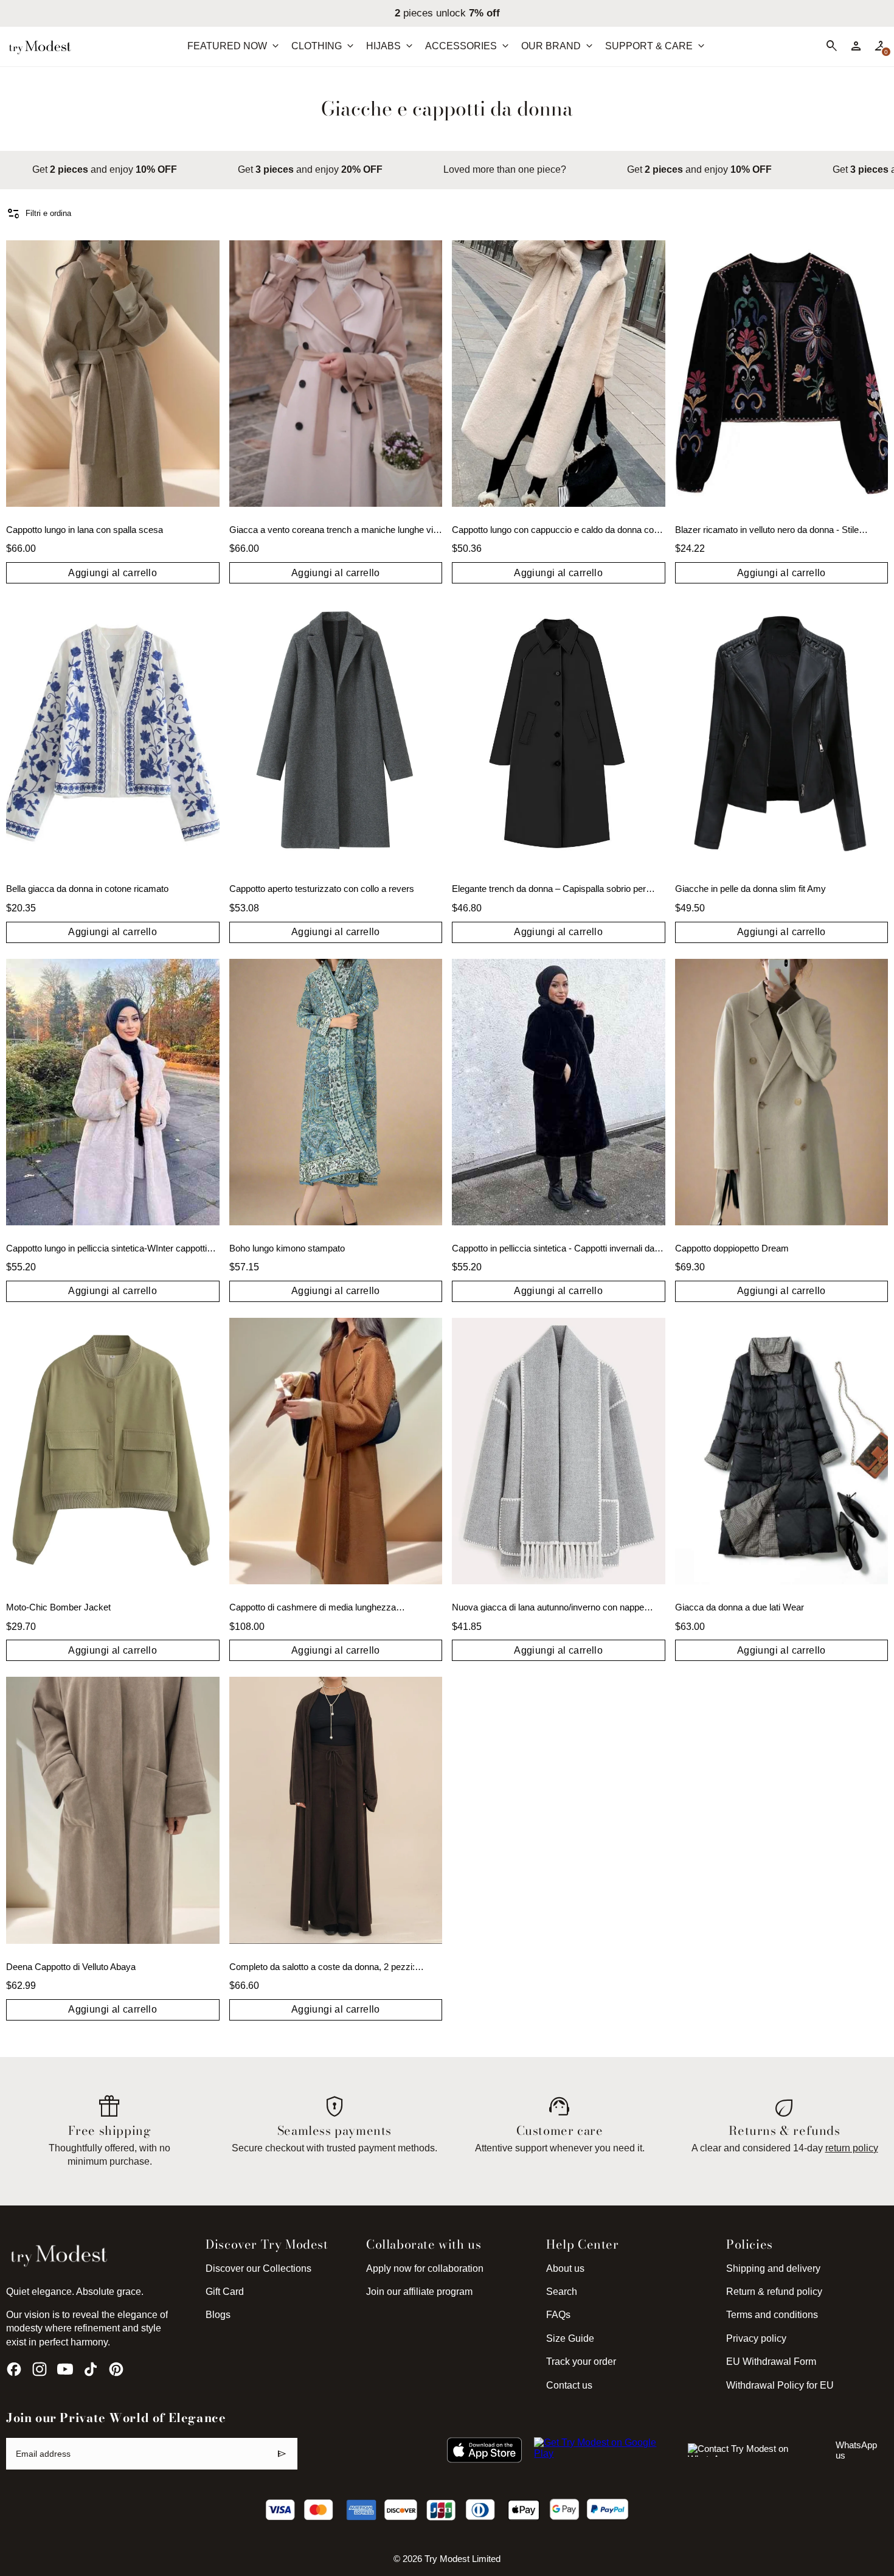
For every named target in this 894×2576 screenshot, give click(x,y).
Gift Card (225, 2292)
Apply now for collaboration (425, 2268)
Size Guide (570, 2338)
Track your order (581, 2362)
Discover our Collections (258, 2268)
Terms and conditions (772, 2315)
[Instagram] (40, 2369)
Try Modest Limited (463, 2559)
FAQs (558, 2315)
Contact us (569, 2385)
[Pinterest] (116, 2369)
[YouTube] (65, 2369)
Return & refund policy (774, 2292)
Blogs (218, 2315)
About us (565, 2268)
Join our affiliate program (419, 2292)
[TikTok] (91, 2369)
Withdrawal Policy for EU (780, 2385)
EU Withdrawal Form (771, 2362)
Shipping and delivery (773, 2268)
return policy (852, 2148)
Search (562, 2292)
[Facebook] (14, 2369)
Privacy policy (756, 2338)
